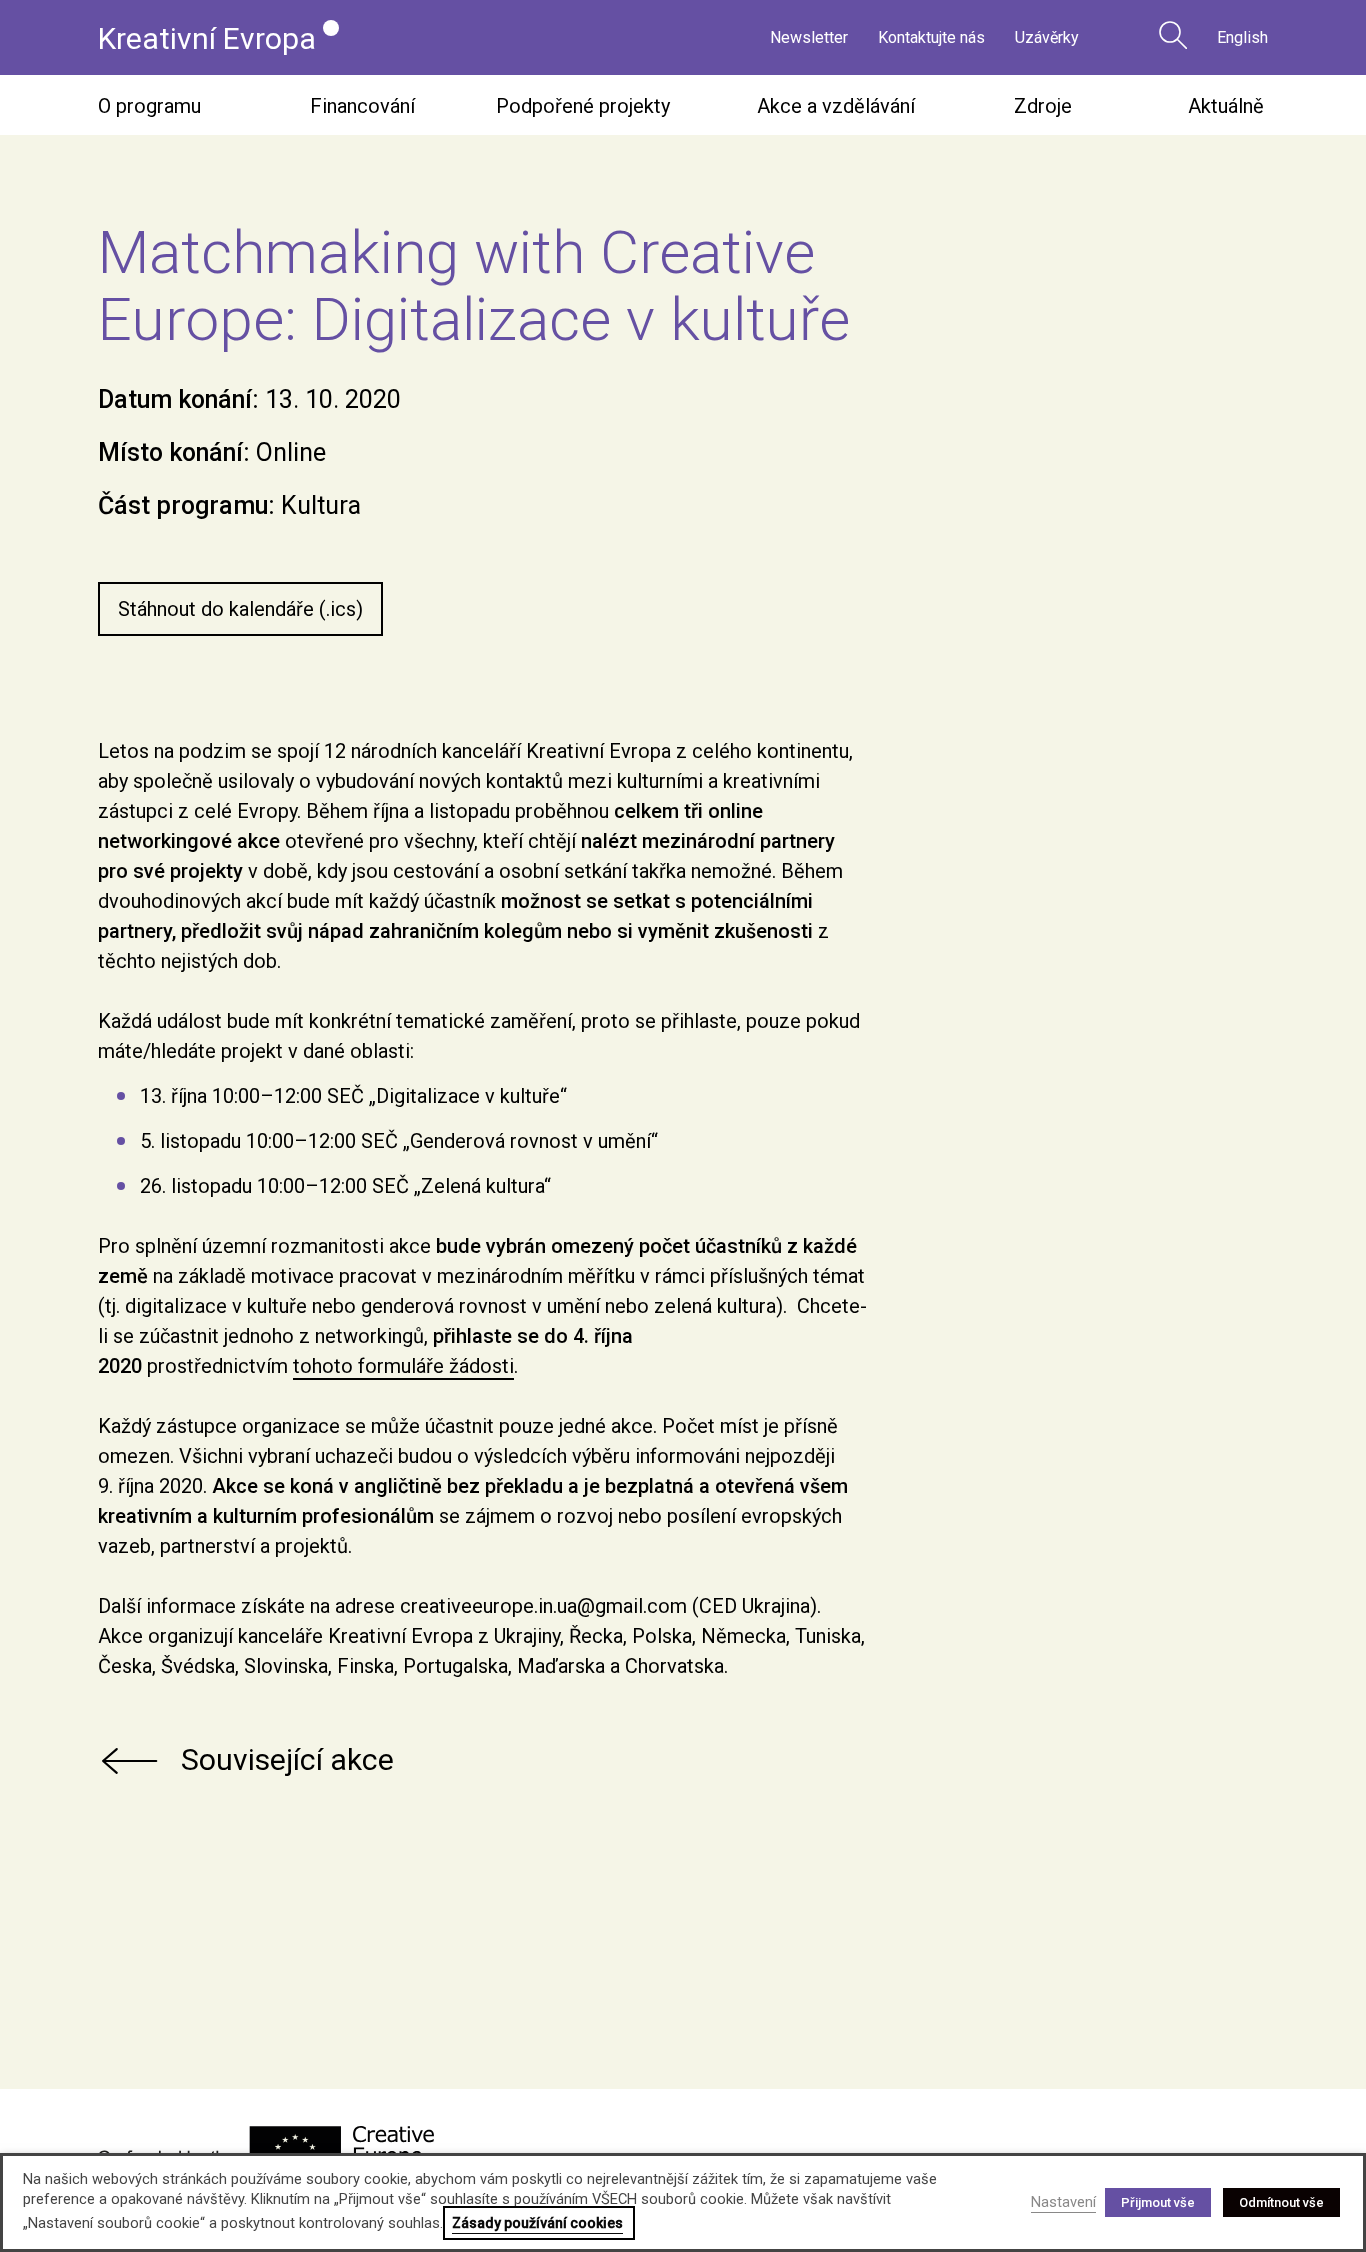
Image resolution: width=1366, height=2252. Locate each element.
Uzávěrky (1047, 37)
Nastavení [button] (1063, 2202)
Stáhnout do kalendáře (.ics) (240, 609)
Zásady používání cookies (537, 2223)
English (1242, 37)
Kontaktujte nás (931, 37)
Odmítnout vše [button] (1281, 2202)
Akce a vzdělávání (836, 106)
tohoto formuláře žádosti (403, 1366)
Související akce (287, 1759)
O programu (149, 106)
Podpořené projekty (583, 106)
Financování (362, 106)
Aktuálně (1226, 106)
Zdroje (1043, 106)
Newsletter (809, 37)
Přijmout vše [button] (1158, 2202)
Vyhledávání (1173, 35)
